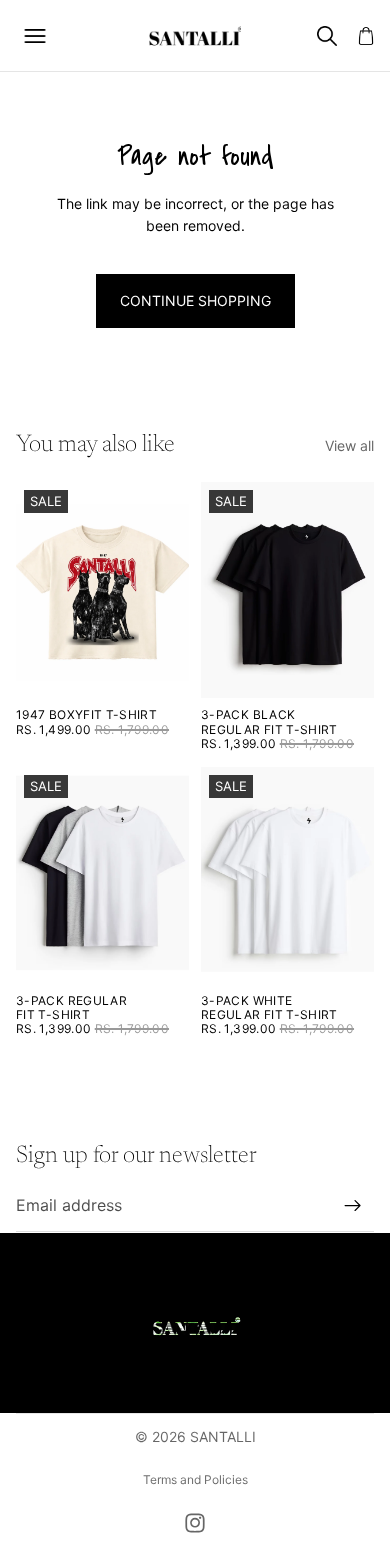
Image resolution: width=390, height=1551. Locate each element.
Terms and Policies (195, 1479)
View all (349, 445)
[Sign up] (353, 1206)
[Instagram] (195, 1523)
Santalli (223, 1436)
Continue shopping (195, 300)
